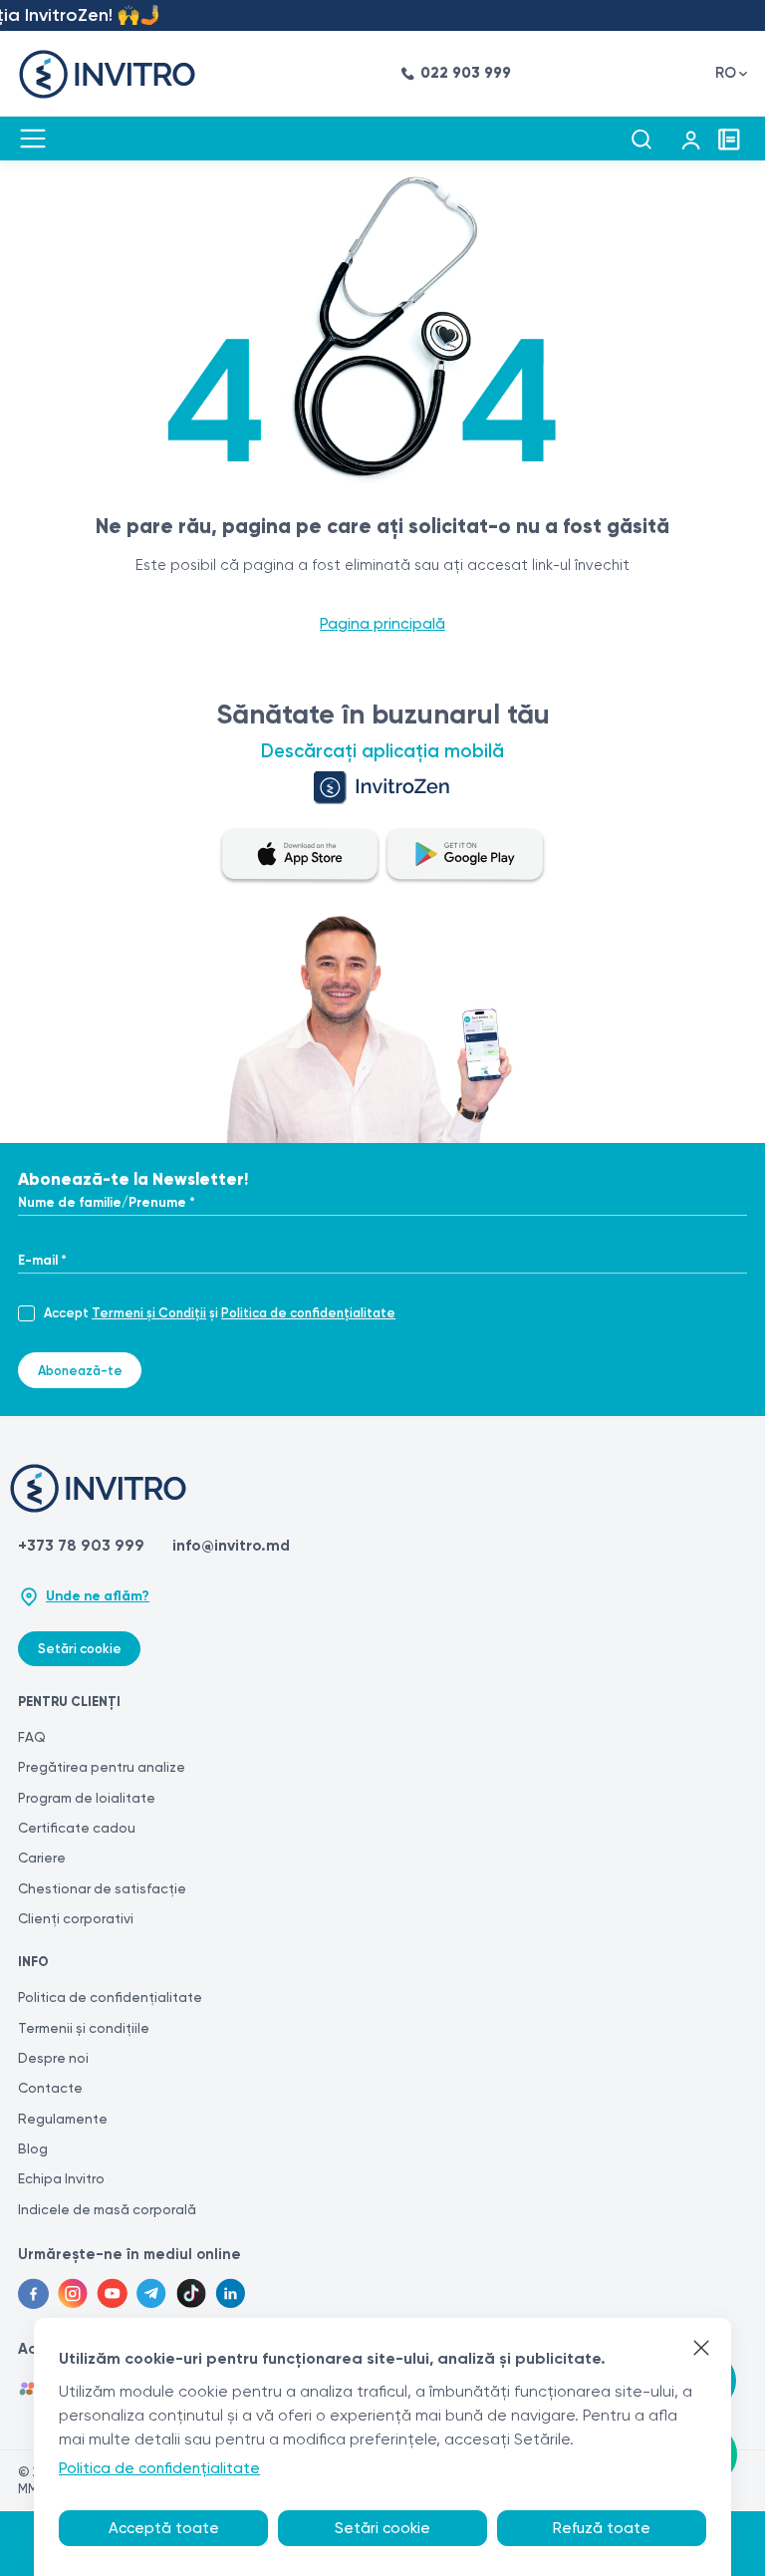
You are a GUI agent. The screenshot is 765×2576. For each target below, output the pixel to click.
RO (726, 73)
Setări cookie (80, 1649)
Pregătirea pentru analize (102, 1767)
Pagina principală (382, 623)
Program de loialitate (87, 1798)
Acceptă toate (164, 2528)
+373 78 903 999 (81, 1545)
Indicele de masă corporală (107, 2209)
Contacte (50, 2088)
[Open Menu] (33, 139)
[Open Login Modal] (691, 139)
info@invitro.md (231, 1545)
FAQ (32, 1737)
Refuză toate (602, 2528)
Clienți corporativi (76, 1918)
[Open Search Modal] (641, 139)
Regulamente (63, 2119)
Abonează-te (80, 1371)
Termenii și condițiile (84, 2028)
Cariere (42, 1858)
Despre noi (53, 2058)
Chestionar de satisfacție (102, 1888)
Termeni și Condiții (149, 1313)
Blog (33, 2148)
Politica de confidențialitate (308, 1313)
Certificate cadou (77, 1828)
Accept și (220, 1313)
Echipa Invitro (61, 2178)
